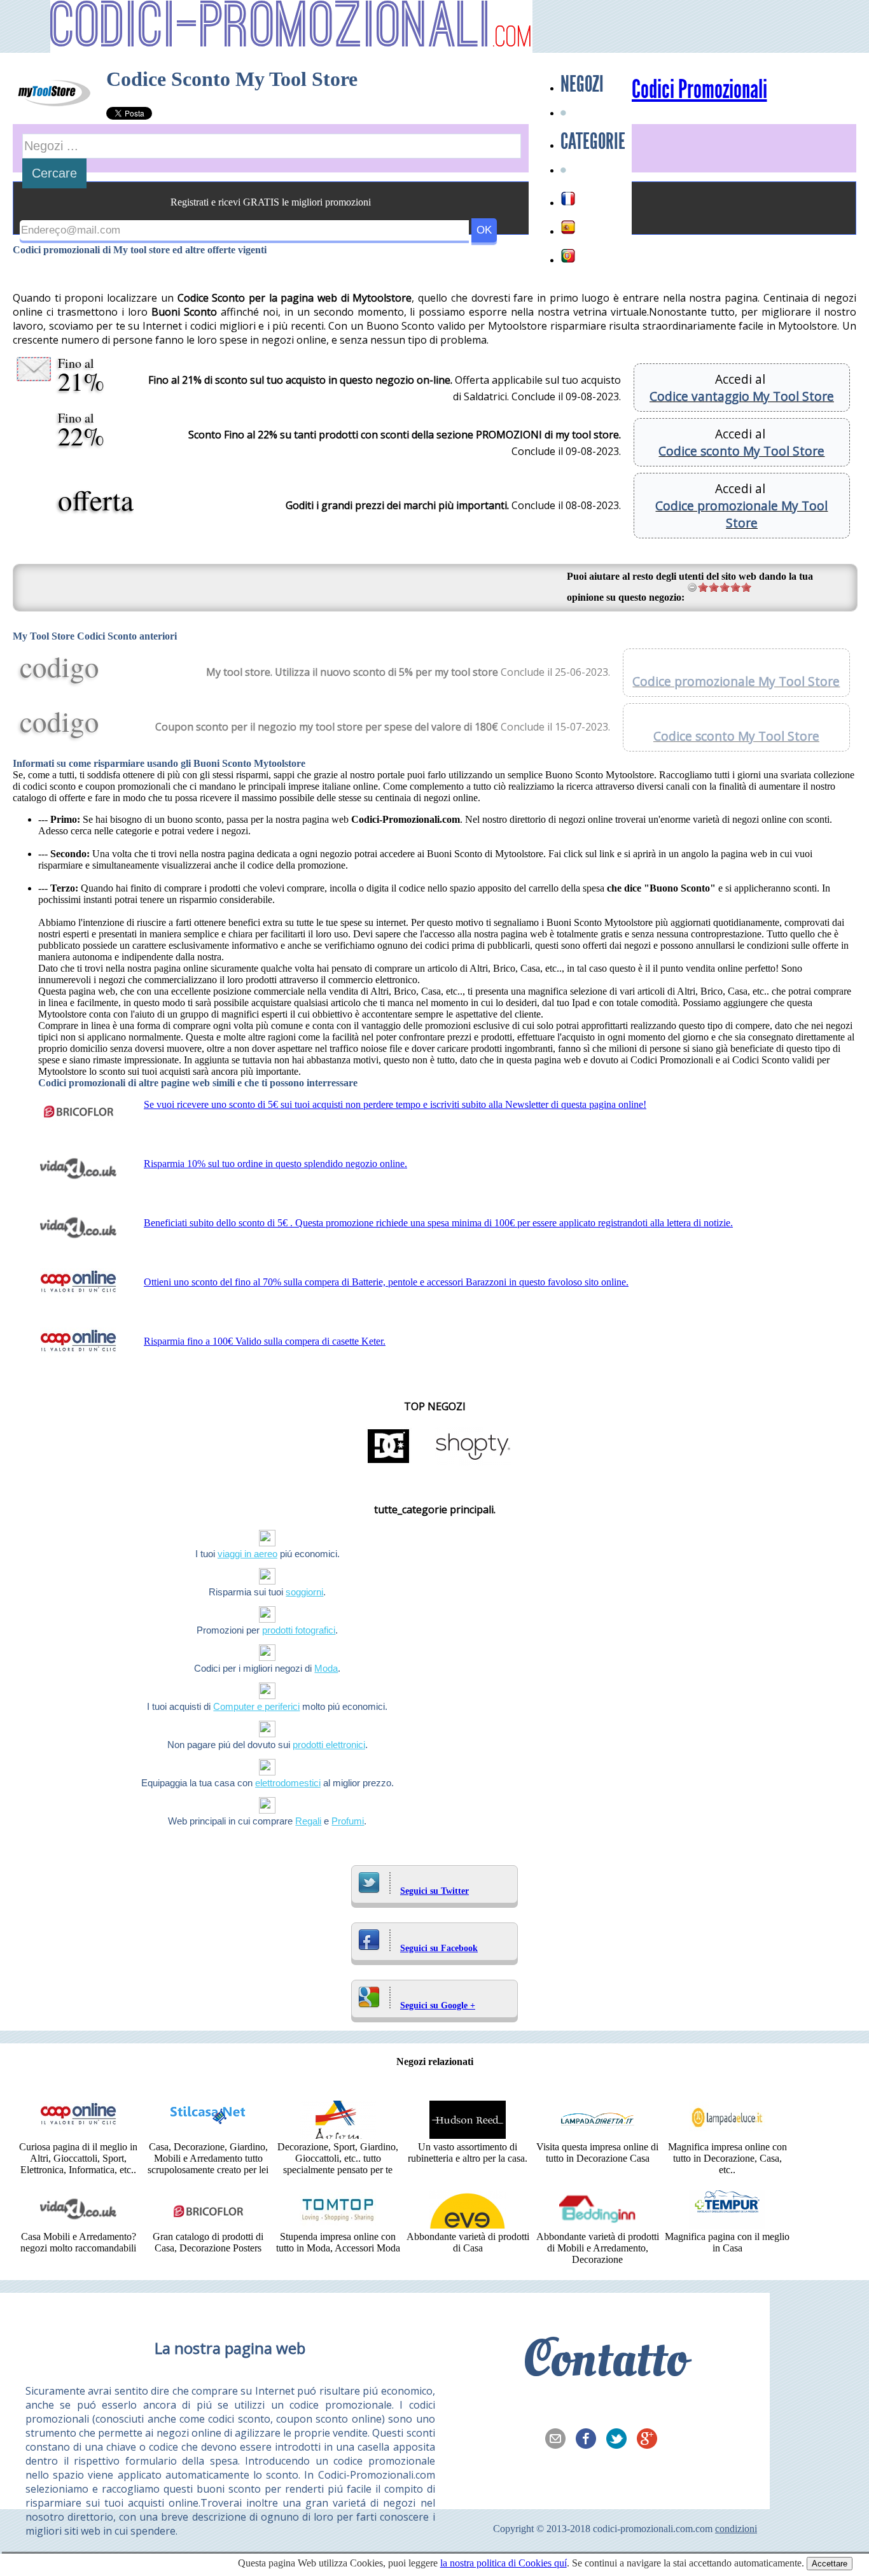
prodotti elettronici (329, 1745)
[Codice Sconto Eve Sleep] (468, 2225)
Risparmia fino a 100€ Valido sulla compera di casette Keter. (265, 1341)
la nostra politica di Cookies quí (504, 2563)
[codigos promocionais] (568, 256)
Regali (308, 1821)
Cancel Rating (692, 587)
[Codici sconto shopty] (473, 1462)
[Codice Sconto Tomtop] (338, 2225)
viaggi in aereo (247, 1554)
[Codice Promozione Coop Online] (78, 2135)
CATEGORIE (593, 141)
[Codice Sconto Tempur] (727, 2225)
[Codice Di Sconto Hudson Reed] (468, 2135)
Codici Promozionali (699, 90)
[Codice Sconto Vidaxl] (78, 2225)
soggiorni (304, 1592)
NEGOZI (582, 84)
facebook (590, 2440)
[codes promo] (568, 199)
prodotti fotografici (299, 1630)
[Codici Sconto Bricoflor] (208, 2225)
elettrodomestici (288, 1783)
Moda (326, 1668)
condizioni (736, 2529)
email (559, 2440)
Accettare (830, 2564)
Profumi (348, 1821)
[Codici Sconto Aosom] (338, 2135)
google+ (651, 2440)
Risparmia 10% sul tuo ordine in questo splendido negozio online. (275, 1164)
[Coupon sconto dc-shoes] (389, 1462)
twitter (620, 2440)
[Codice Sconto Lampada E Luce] (727, 2135)
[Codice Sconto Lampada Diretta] (597, 2135)
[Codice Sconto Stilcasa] (208, 2135)
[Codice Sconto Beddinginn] (597, 2225)
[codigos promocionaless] (568, 227)
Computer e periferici (256, 1706)
